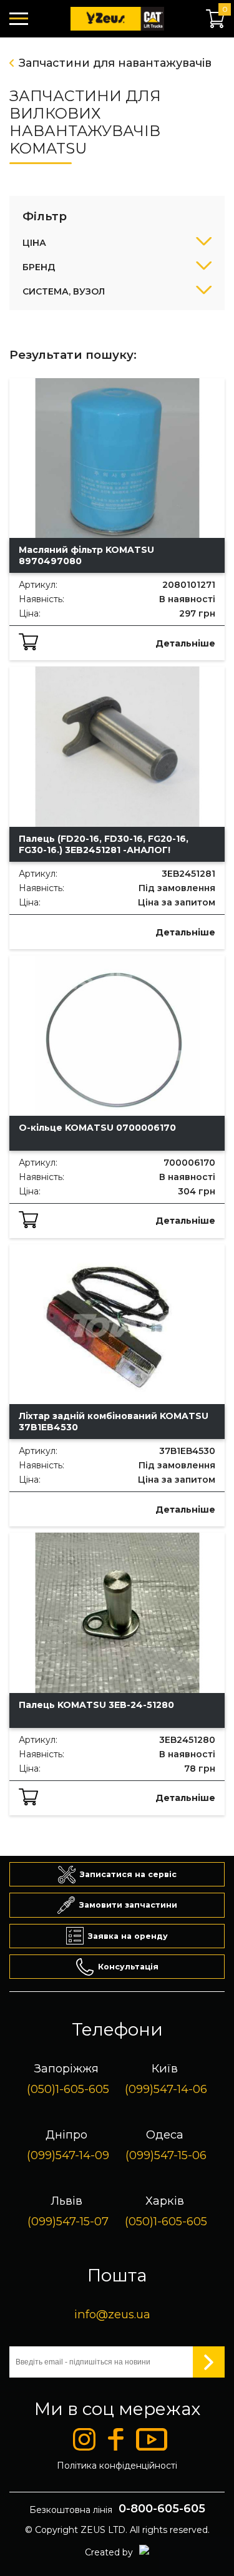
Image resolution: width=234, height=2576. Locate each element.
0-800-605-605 (162, 2509)
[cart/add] (28, 642)
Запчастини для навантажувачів (115, 63)
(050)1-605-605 (68, 2089)
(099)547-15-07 (68, 2221)
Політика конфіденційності (117, 2466)
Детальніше (185, 643)
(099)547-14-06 (166, 2089)
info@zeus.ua (112, 2314)
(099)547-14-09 (68, 2155)
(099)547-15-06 (166, 2155)
